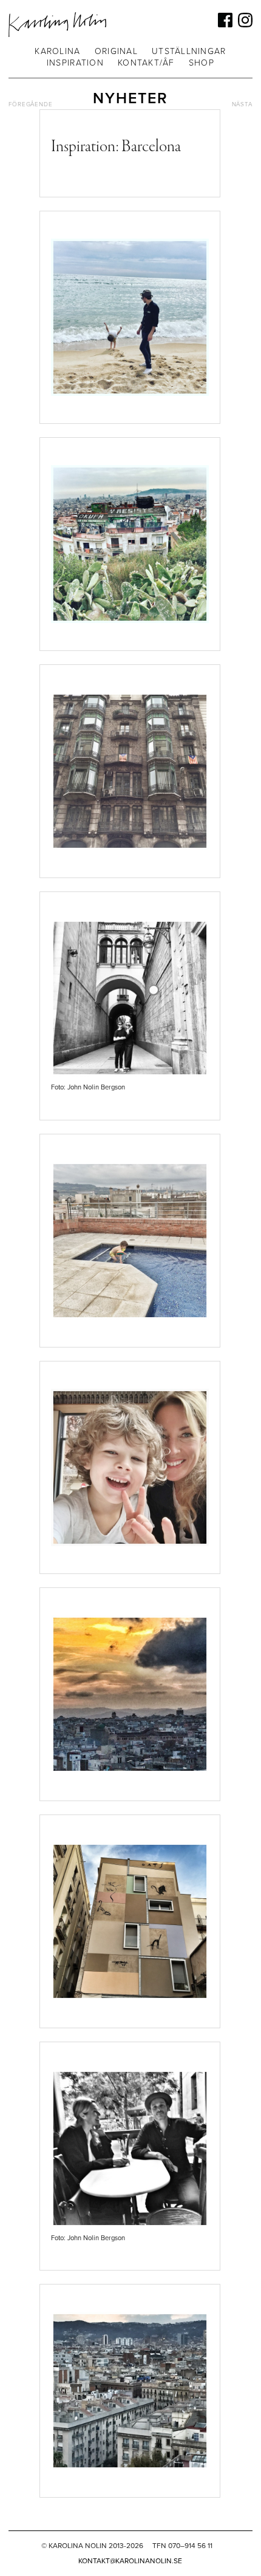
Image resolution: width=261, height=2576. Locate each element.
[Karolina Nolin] (57, 25)
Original (116, 51)
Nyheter (130, 98)
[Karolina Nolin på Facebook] (225, 20)
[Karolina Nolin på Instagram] (245, 20)
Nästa (242, 104)
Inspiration (75, 63)
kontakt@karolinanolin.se (130, 2561)
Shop (202, 63)
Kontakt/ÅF (146, 63)
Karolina (57, 51)
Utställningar (189, 51)
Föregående (31, 104)
